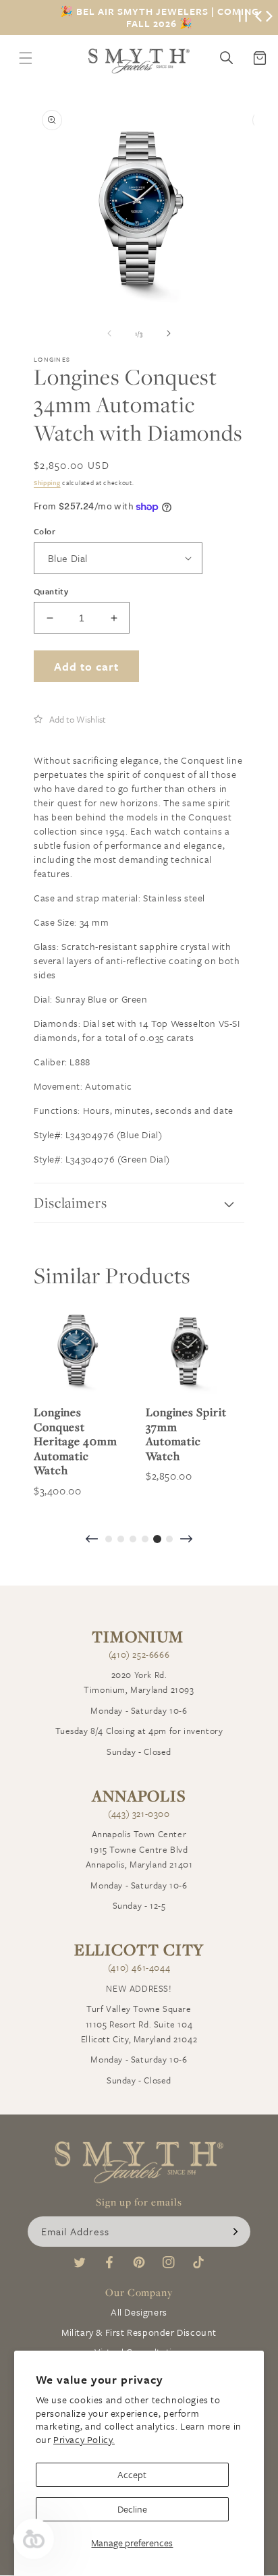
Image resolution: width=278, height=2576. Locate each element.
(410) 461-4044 (139, 1967)
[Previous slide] (92, 1540)
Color (45, 531)
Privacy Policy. (84, 2439)
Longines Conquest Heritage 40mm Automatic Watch (76, 1441)
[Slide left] (109, 333)
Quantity (51, 591)
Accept (132, 2474)
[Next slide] (186, 1540)
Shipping (47, 482)
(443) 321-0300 (139, 1814)
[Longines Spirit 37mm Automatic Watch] (188, 1351)
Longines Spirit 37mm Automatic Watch (186, 1434)
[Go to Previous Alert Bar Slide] (258, 18)
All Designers (139, 2312)
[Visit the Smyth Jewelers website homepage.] (139, 61)
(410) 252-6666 (139, 1654)
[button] (70, 719)
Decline (132, 2509)
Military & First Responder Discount (139, 2332)
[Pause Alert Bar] (243, 18)
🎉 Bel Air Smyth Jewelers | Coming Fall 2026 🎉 (160, 18)
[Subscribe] (235, 2232)
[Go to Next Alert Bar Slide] (269, 18)
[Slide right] (169, 333)
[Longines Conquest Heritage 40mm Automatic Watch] (76, 1351)
